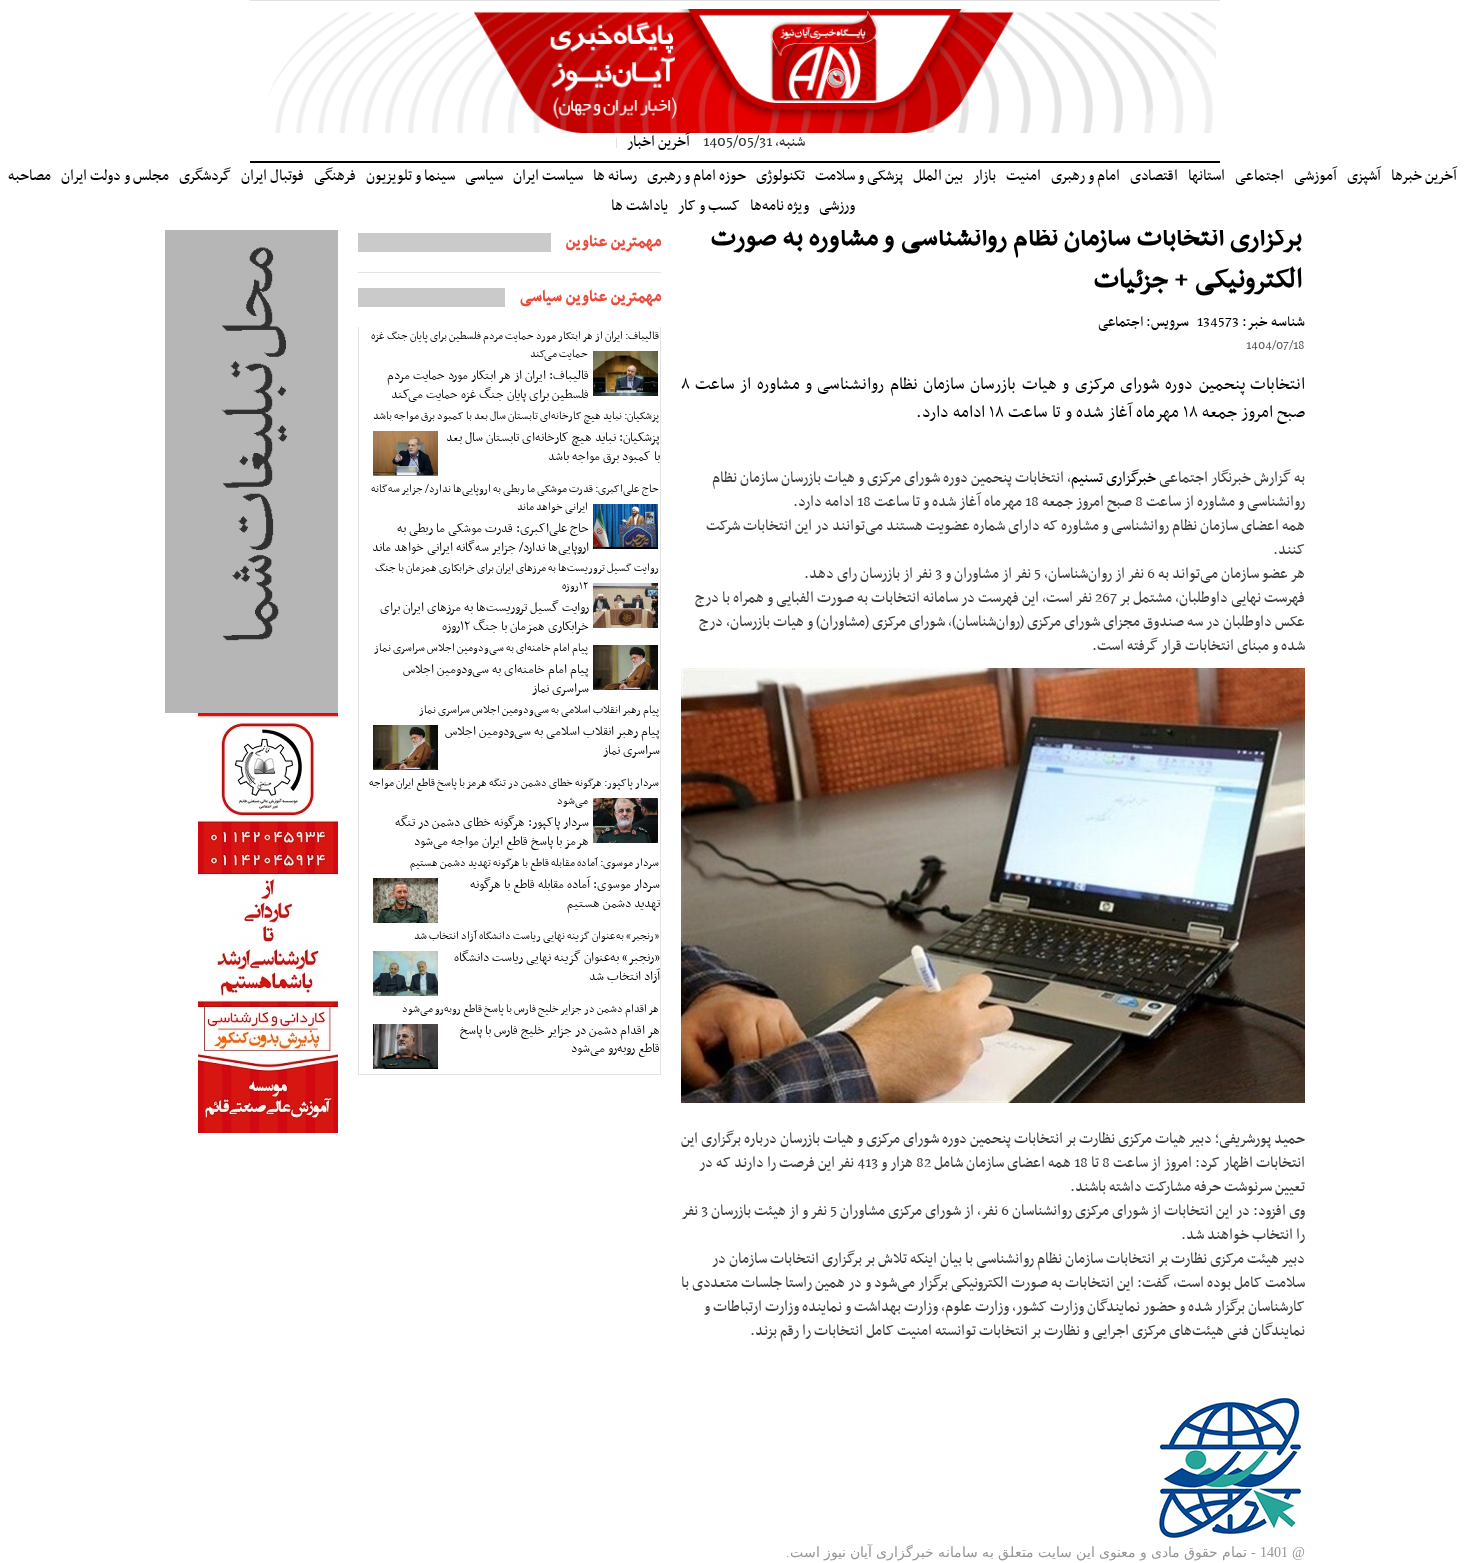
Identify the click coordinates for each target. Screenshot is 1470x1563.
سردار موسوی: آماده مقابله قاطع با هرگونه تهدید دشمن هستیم (534, 863)
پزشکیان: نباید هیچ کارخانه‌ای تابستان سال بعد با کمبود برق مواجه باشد (516, 416)
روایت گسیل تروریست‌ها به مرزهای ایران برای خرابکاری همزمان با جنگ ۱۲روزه (517, 577)
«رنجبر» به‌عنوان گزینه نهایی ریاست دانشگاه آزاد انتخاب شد (536, 936)
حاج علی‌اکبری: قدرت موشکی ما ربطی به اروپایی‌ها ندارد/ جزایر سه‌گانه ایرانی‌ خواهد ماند (515, 498)
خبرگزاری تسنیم (1113, 478)
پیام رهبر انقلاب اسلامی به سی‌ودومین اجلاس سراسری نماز (539, 710)
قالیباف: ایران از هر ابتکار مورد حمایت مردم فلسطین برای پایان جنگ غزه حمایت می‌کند (515, 345)
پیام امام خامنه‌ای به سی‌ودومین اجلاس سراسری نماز (481, 648)
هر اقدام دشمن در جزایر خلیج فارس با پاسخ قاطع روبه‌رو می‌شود (530, 1009)
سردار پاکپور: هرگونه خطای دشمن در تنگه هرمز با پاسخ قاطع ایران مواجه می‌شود (514, 792)
